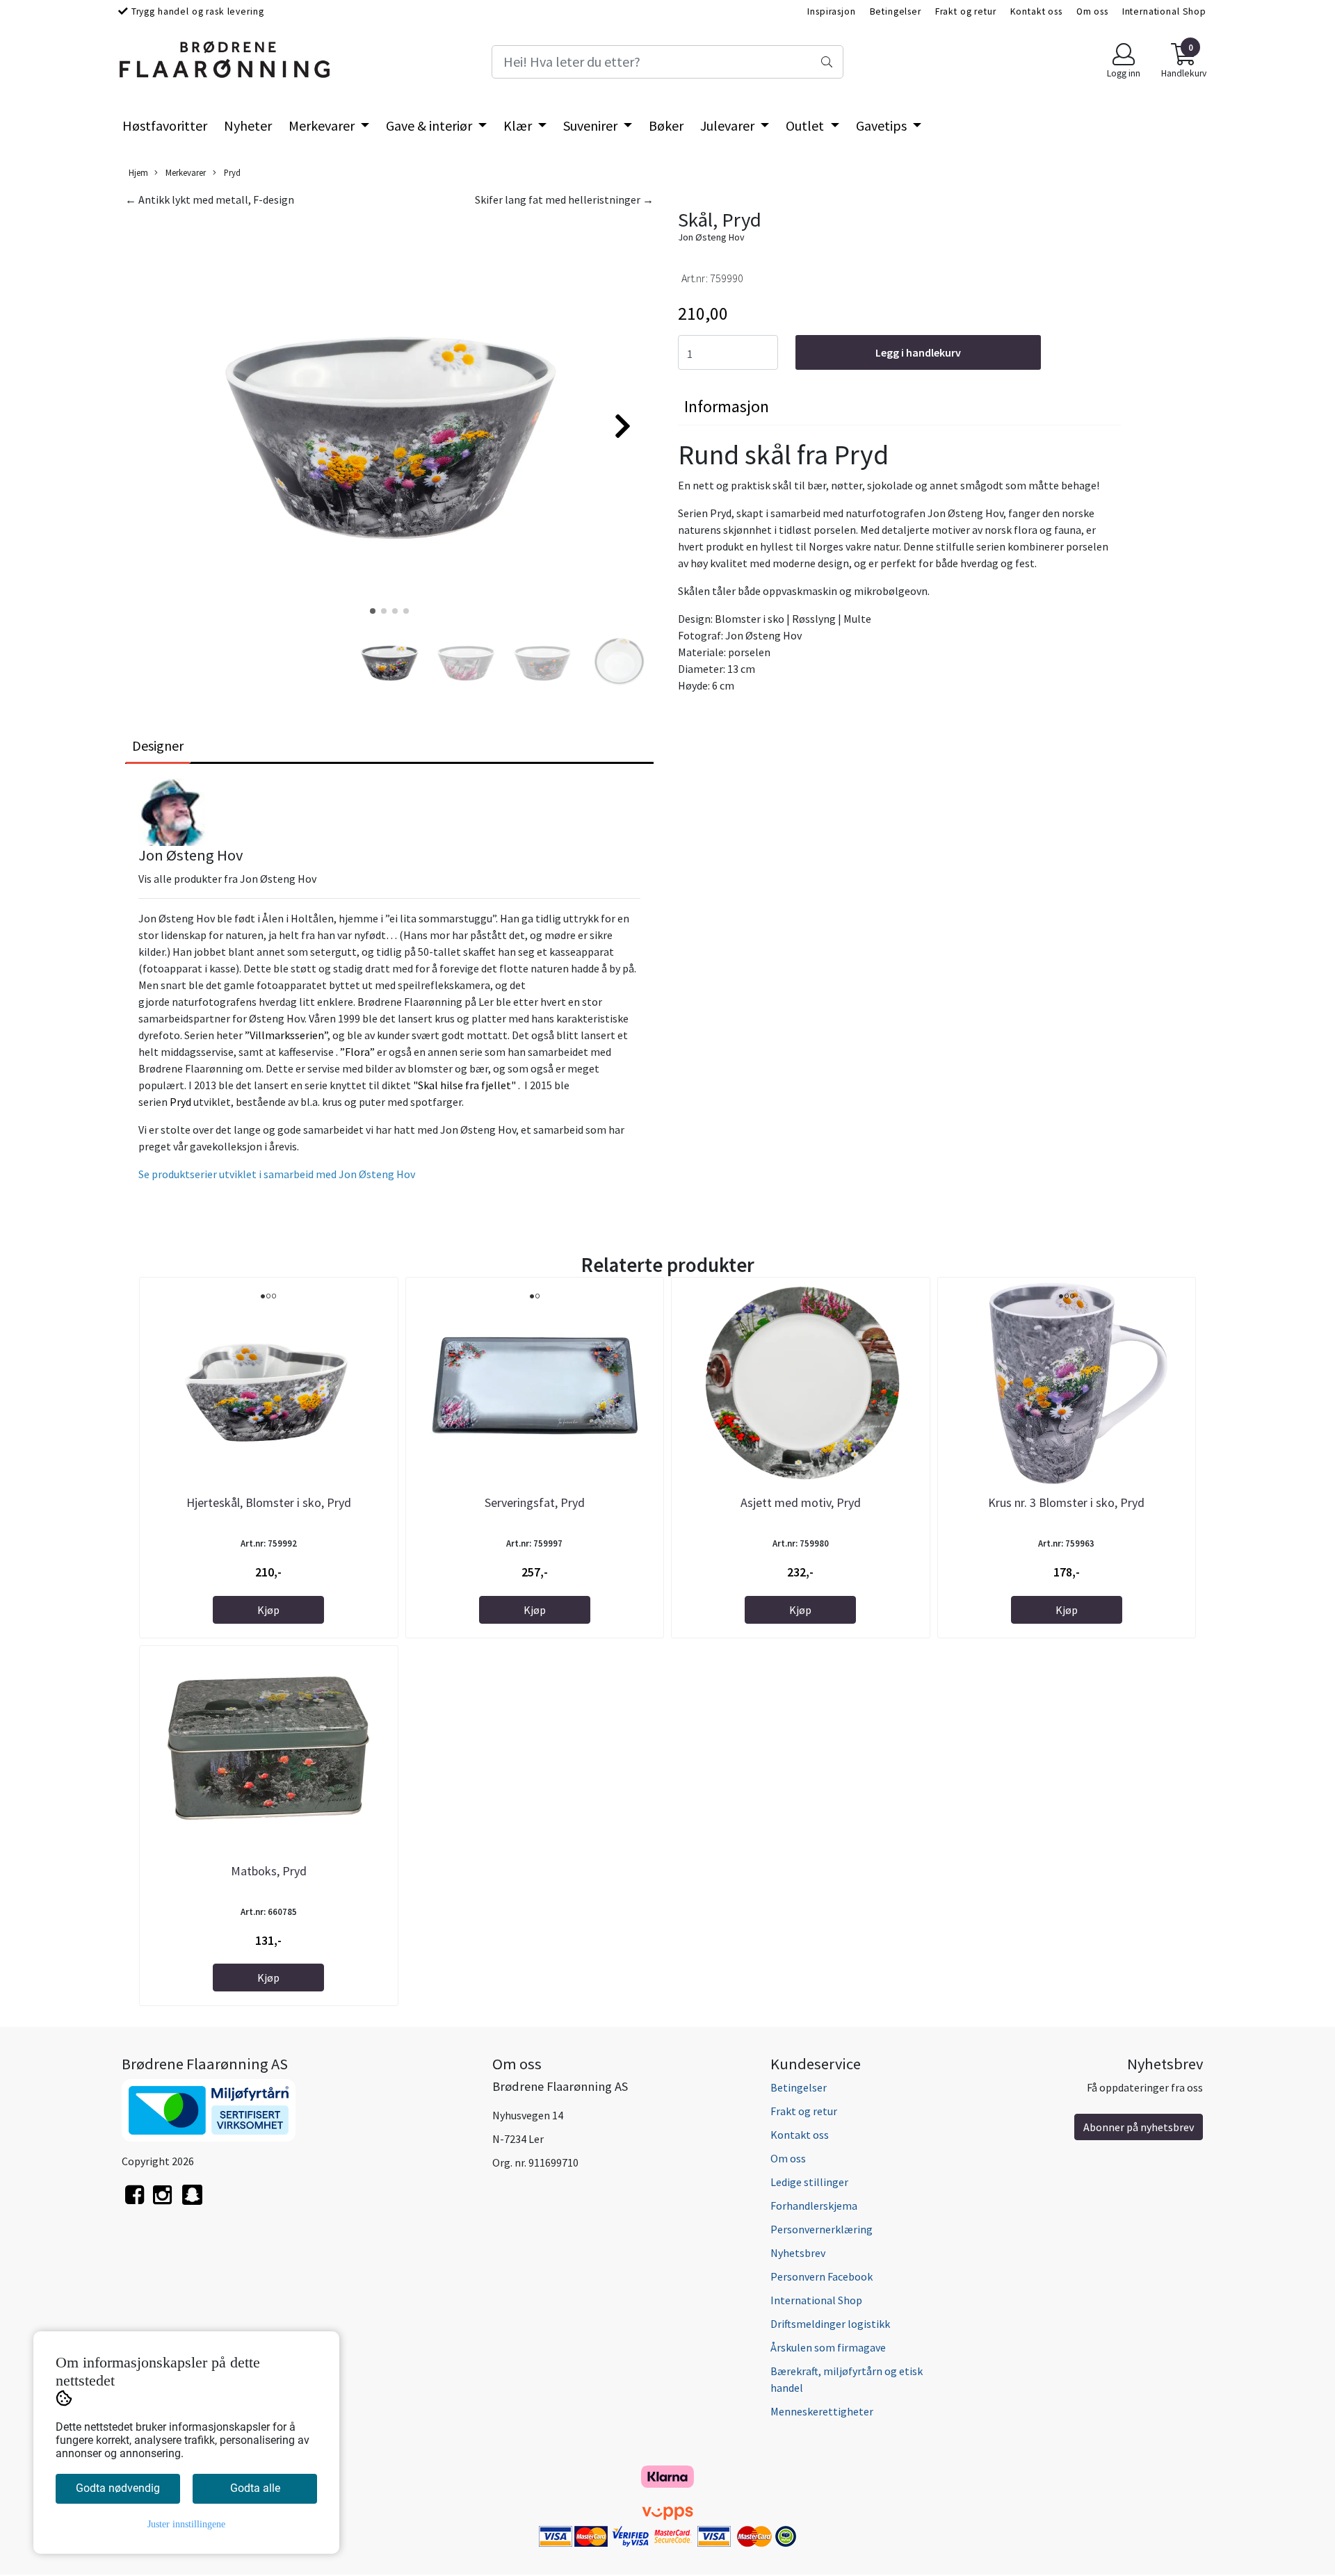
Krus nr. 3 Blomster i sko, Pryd (1066, 1502)
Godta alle (255, 2488)
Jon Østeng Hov (711, 237)
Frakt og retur (966, 11)
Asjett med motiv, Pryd (801, 1502)
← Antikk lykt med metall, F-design (210, 199)
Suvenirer (592, 125)
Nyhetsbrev (798, 2253)
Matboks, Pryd (269, 1871)
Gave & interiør (430, 125)
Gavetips (883, 125)
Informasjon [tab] (727, 406)
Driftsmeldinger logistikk (830, 2324)
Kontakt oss (1036, 11)
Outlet (806, 125)
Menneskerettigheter (822, 2411)
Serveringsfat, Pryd (535, 1502)
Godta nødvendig (118, 2488)
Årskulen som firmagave (828, 2347)
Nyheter (248, 125)
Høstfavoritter (165, 125)
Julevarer (729, 125)
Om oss (1092, 11)
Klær (519, 125)
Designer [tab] (158, 745)
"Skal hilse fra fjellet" (464, 1085)
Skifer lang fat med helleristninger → (564, 199)
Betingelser (896, 11)
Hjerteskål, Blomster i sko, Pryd (269, 1502)
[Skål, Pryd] (389, 420)
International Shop (1164, 11)
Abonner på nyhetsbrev (1139, 2127)
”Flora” (357, 1052)
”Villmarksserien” (286, 1035)
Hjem (138, 172)
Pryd (231, 172)
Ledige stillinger (809, 2182)
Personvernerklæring (822, 2229)
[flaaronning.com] (192, 2202)
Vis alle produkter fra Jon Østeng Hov (227, 879)
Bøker (666, 125)
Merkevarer (323, 125)
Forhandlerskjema (814, 2206)
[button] (373, 611)
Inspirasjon (831, 11)
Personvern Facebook (822, 2276)
